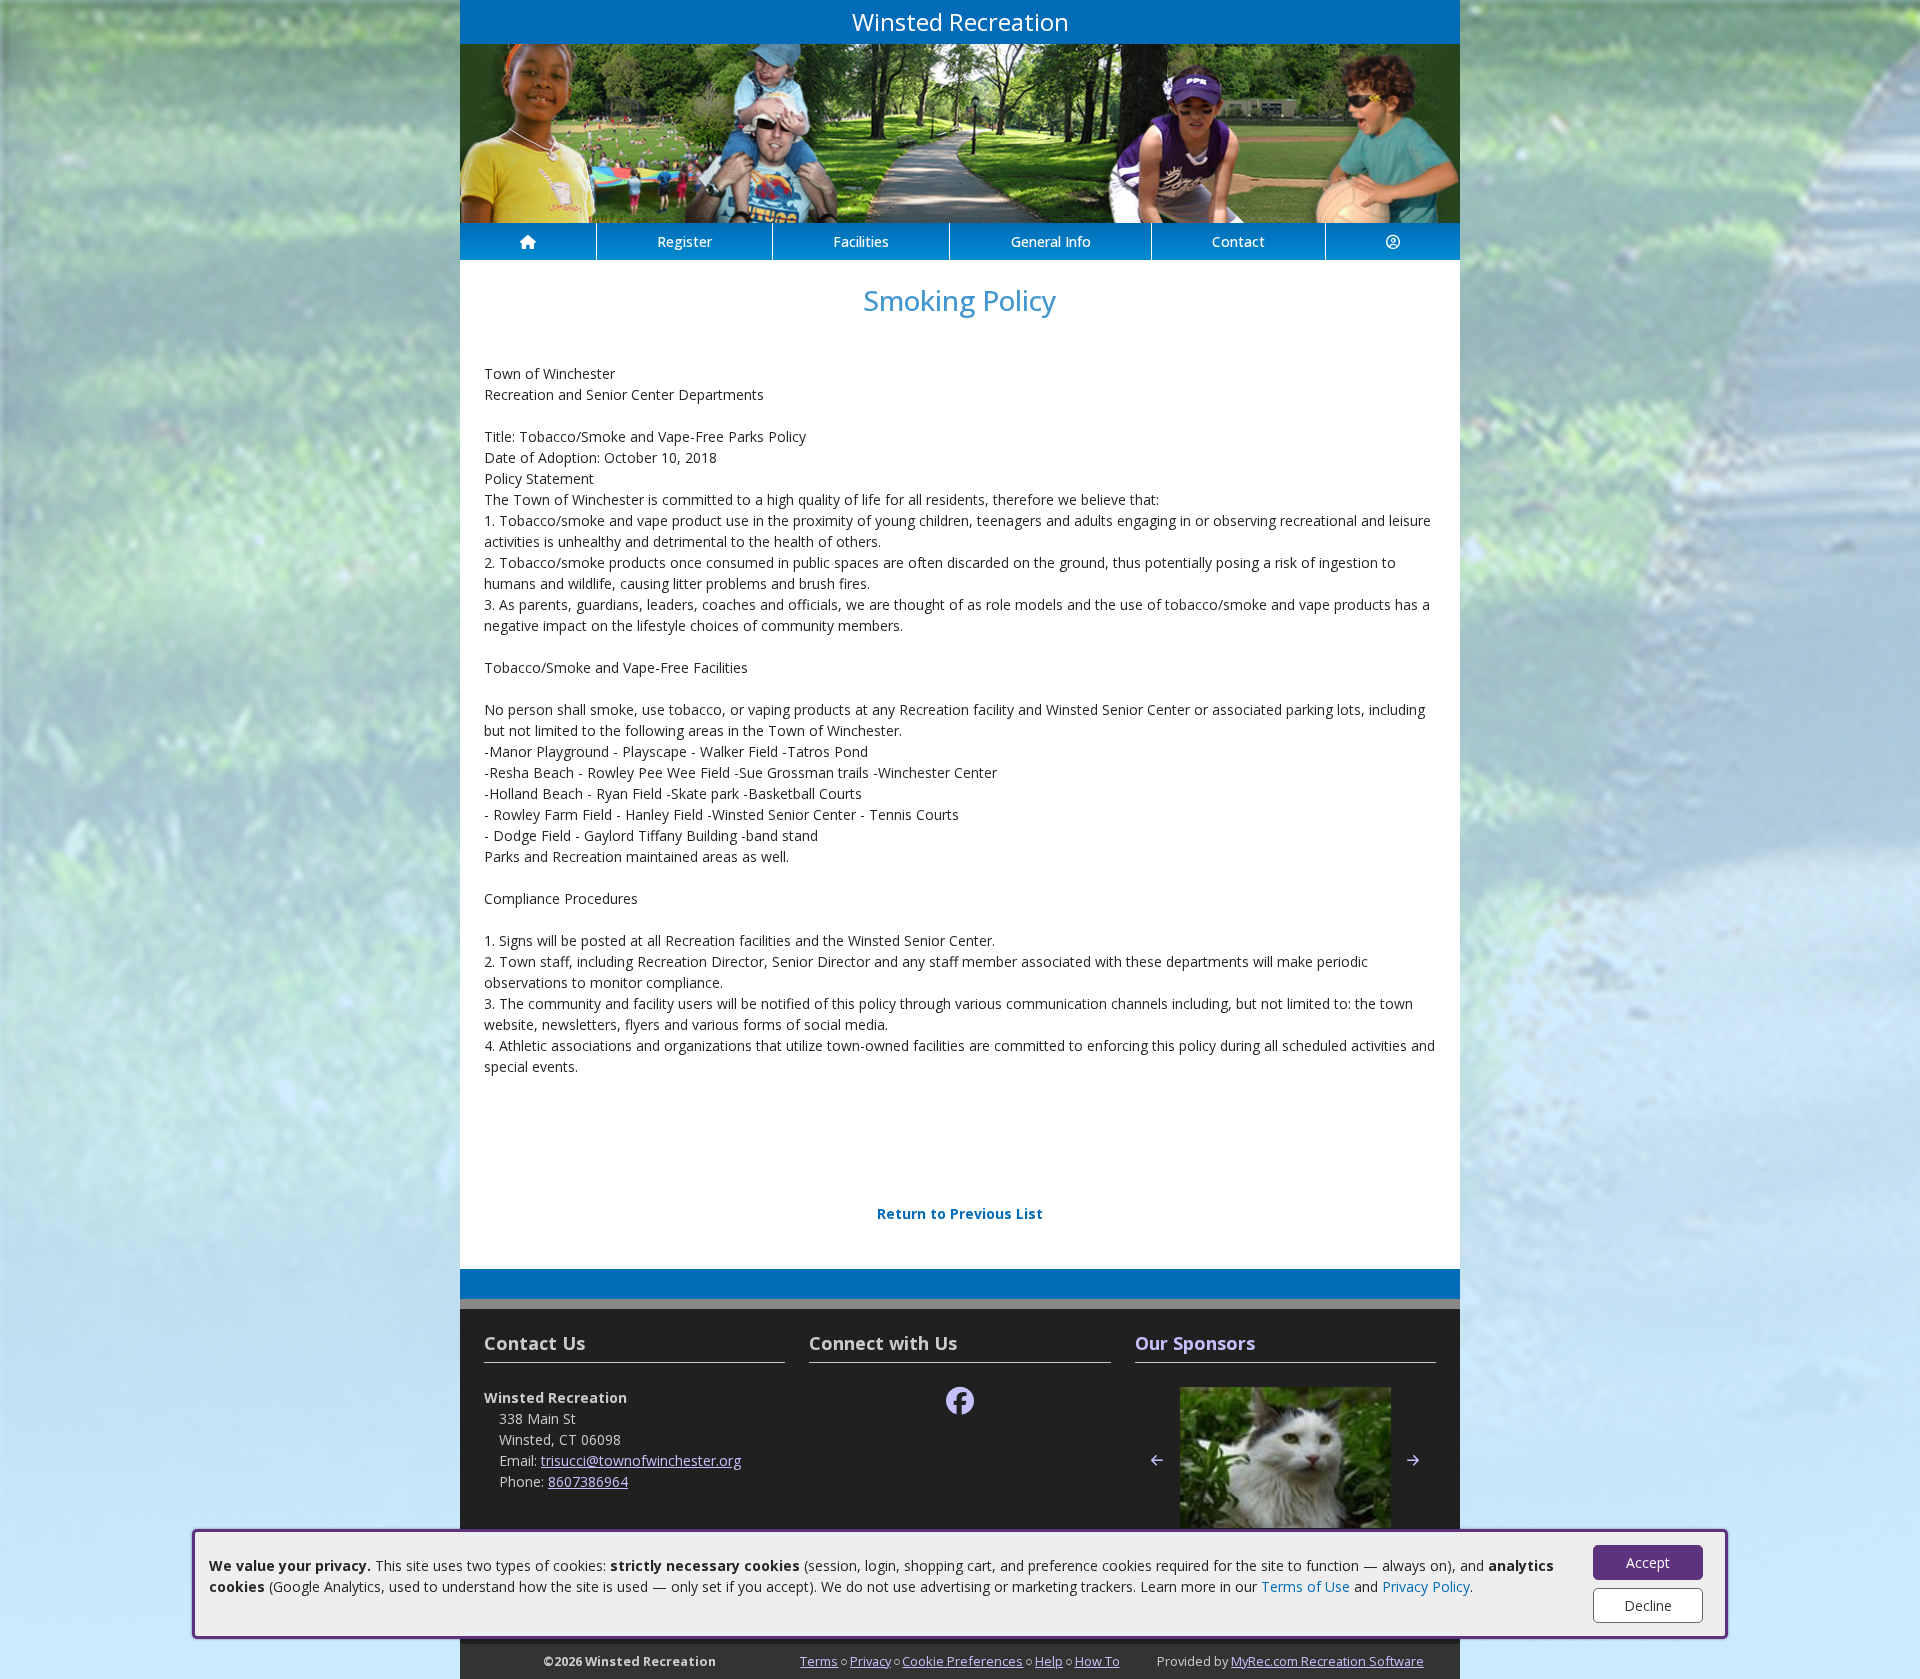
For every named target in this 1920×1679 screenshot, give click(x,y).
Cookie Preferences (962, 1661)
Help (1049, 1661)
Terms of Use (1305, 1586)
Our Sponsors (1195, 1343)
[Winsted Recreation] (960, 131)
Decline (1648, 1605)
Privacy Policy (1426, 1586)
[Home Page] (528, 241)
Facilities (861, 241)
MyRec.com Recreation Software (1327, 1661)
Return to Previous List (960, 1213)
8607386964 (588, 1481)
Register (684, 241)
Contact (1238, 241)
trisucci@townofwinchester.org (641, 1460)
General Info (1051, 241)
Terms (819, 1661)
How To (1097, 1661)
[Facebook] (960, 1401)
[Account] (1393, 241)
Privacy (870, 1661)
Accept (1648, 1562)
